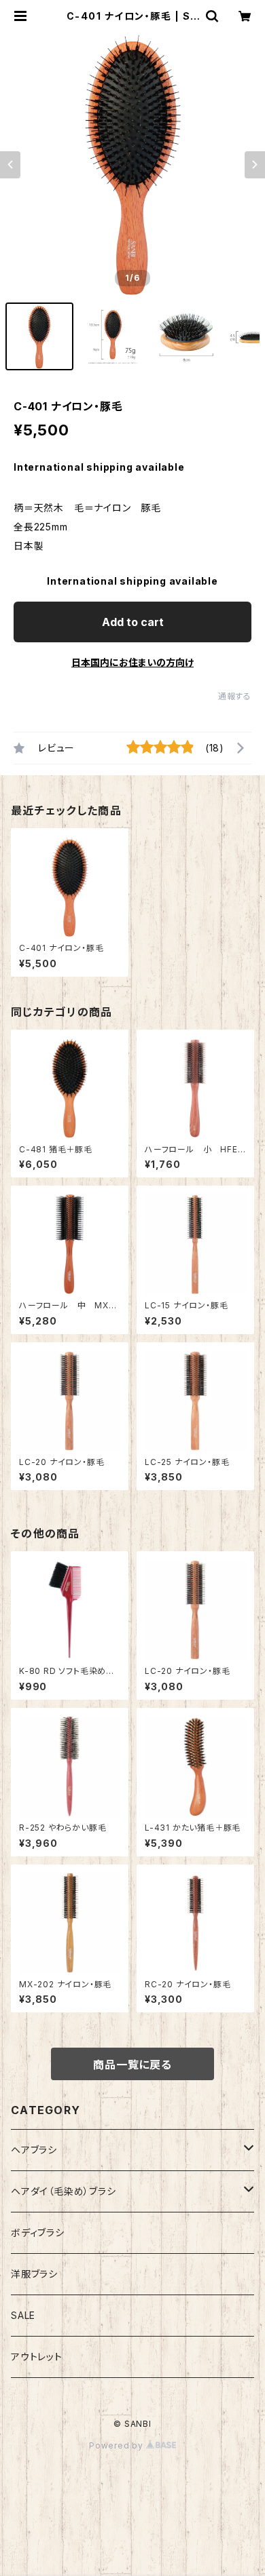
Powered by (118, 2445)
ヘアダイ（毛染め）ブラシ (64, 2191)
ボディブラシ (38, 2232)
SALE (23, 2315)
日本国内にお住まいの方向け (132, 662)
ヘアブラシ (34, 2150)
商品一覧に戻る (132, 2065)
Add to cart (133, 622)
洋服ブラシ (34, 2274)
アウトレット (37, 2357)
